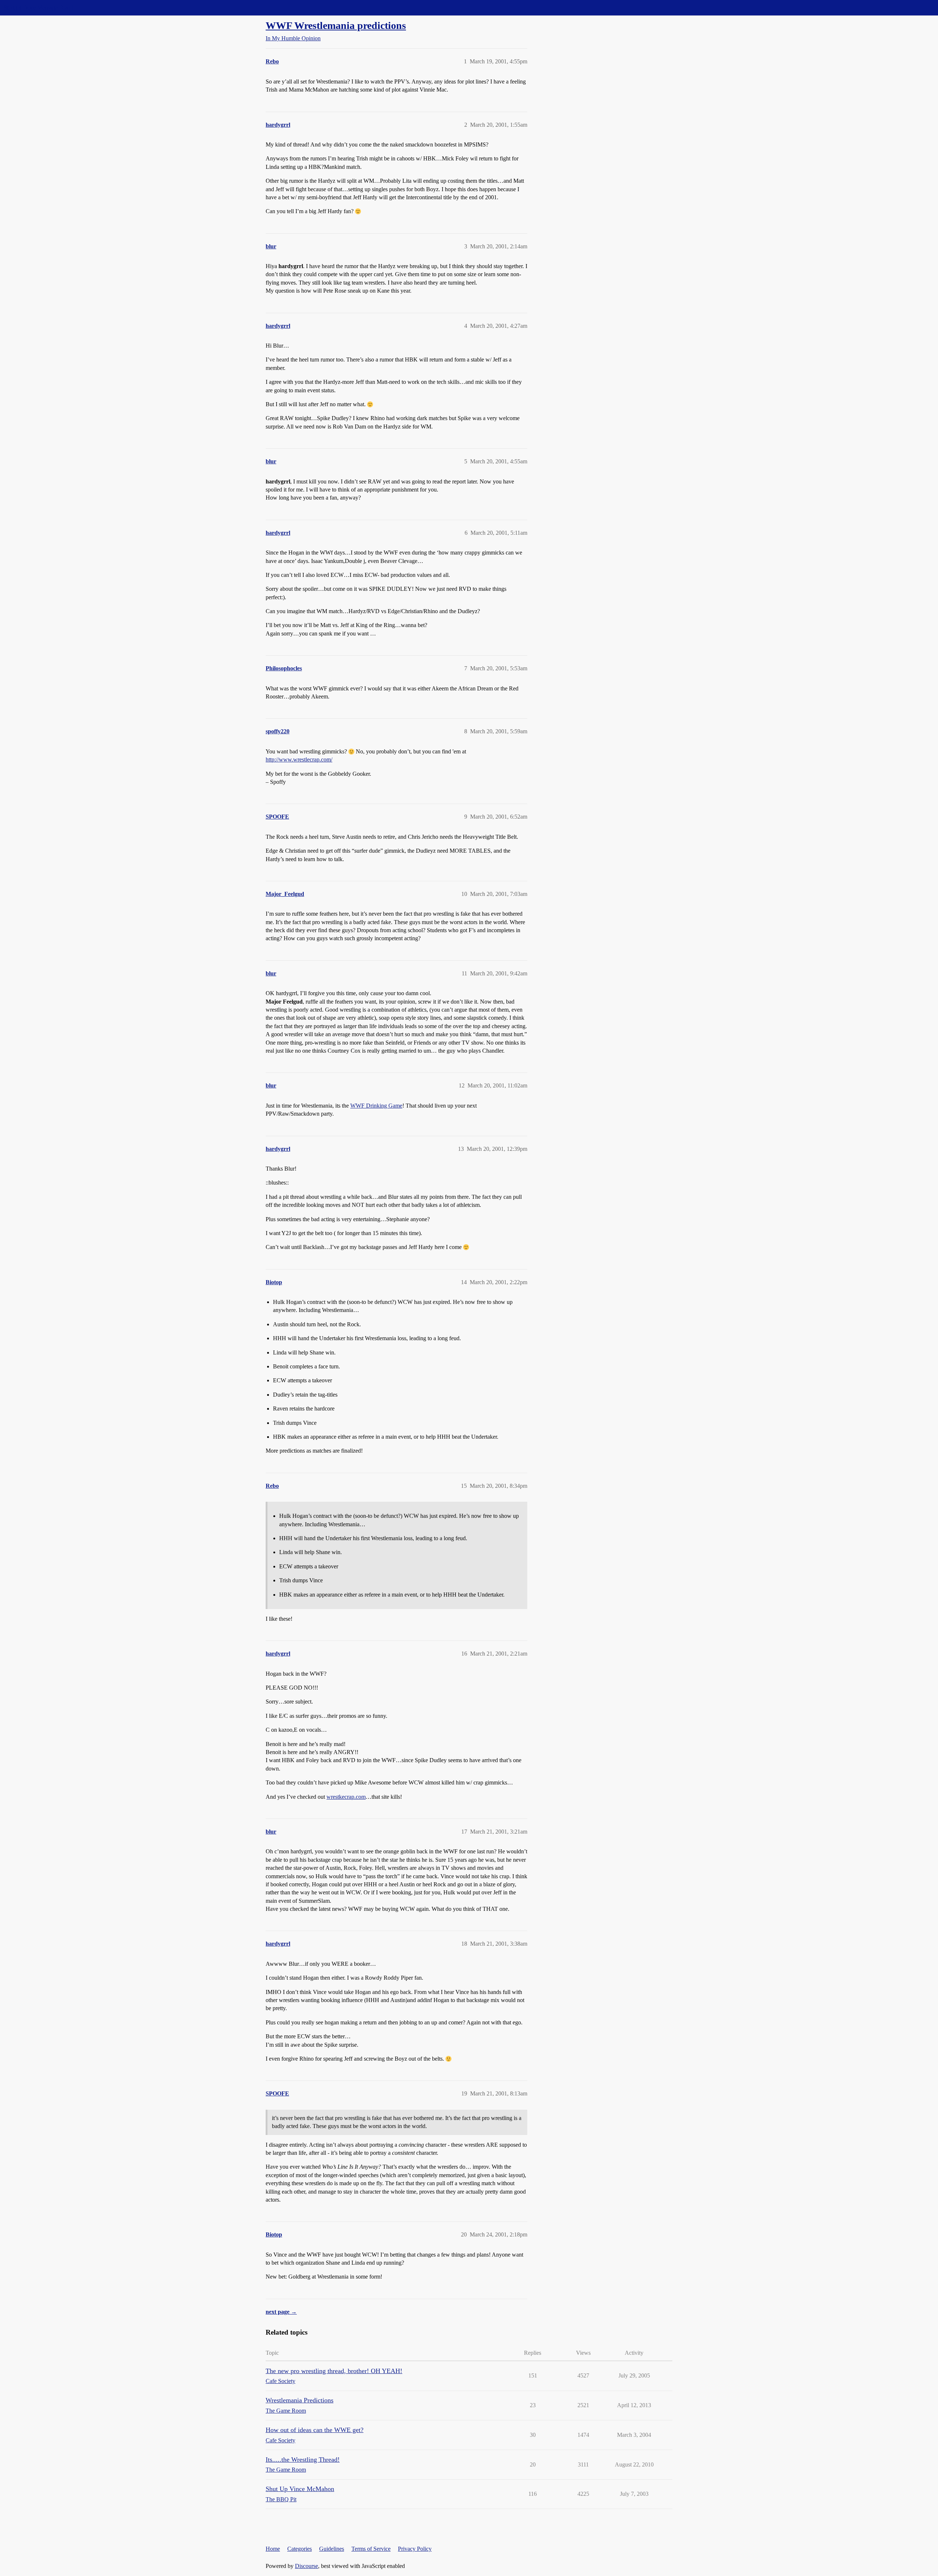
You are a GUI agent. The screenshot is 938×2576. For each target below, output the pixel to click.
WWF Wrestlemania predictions (336, 25)
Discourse (306, 2566)
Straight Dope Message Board (38, 8)
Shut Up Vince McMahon (300, 2489)
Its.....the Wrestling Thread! (303, 2460)
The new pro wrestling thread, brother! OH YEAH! (334, 2371)
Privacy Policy (415, 2549)
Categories (300, 2549)
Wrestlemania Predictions (300, 2400)
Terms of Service (371, 2549)
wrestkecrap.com (346, 1797)
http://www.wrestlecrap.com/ (299, 759)
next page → (281, 2312)
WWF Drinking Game (376, 1106)
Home (273, 2549)
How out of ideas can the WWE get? (315, 2430)
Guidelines (332, 2549)
